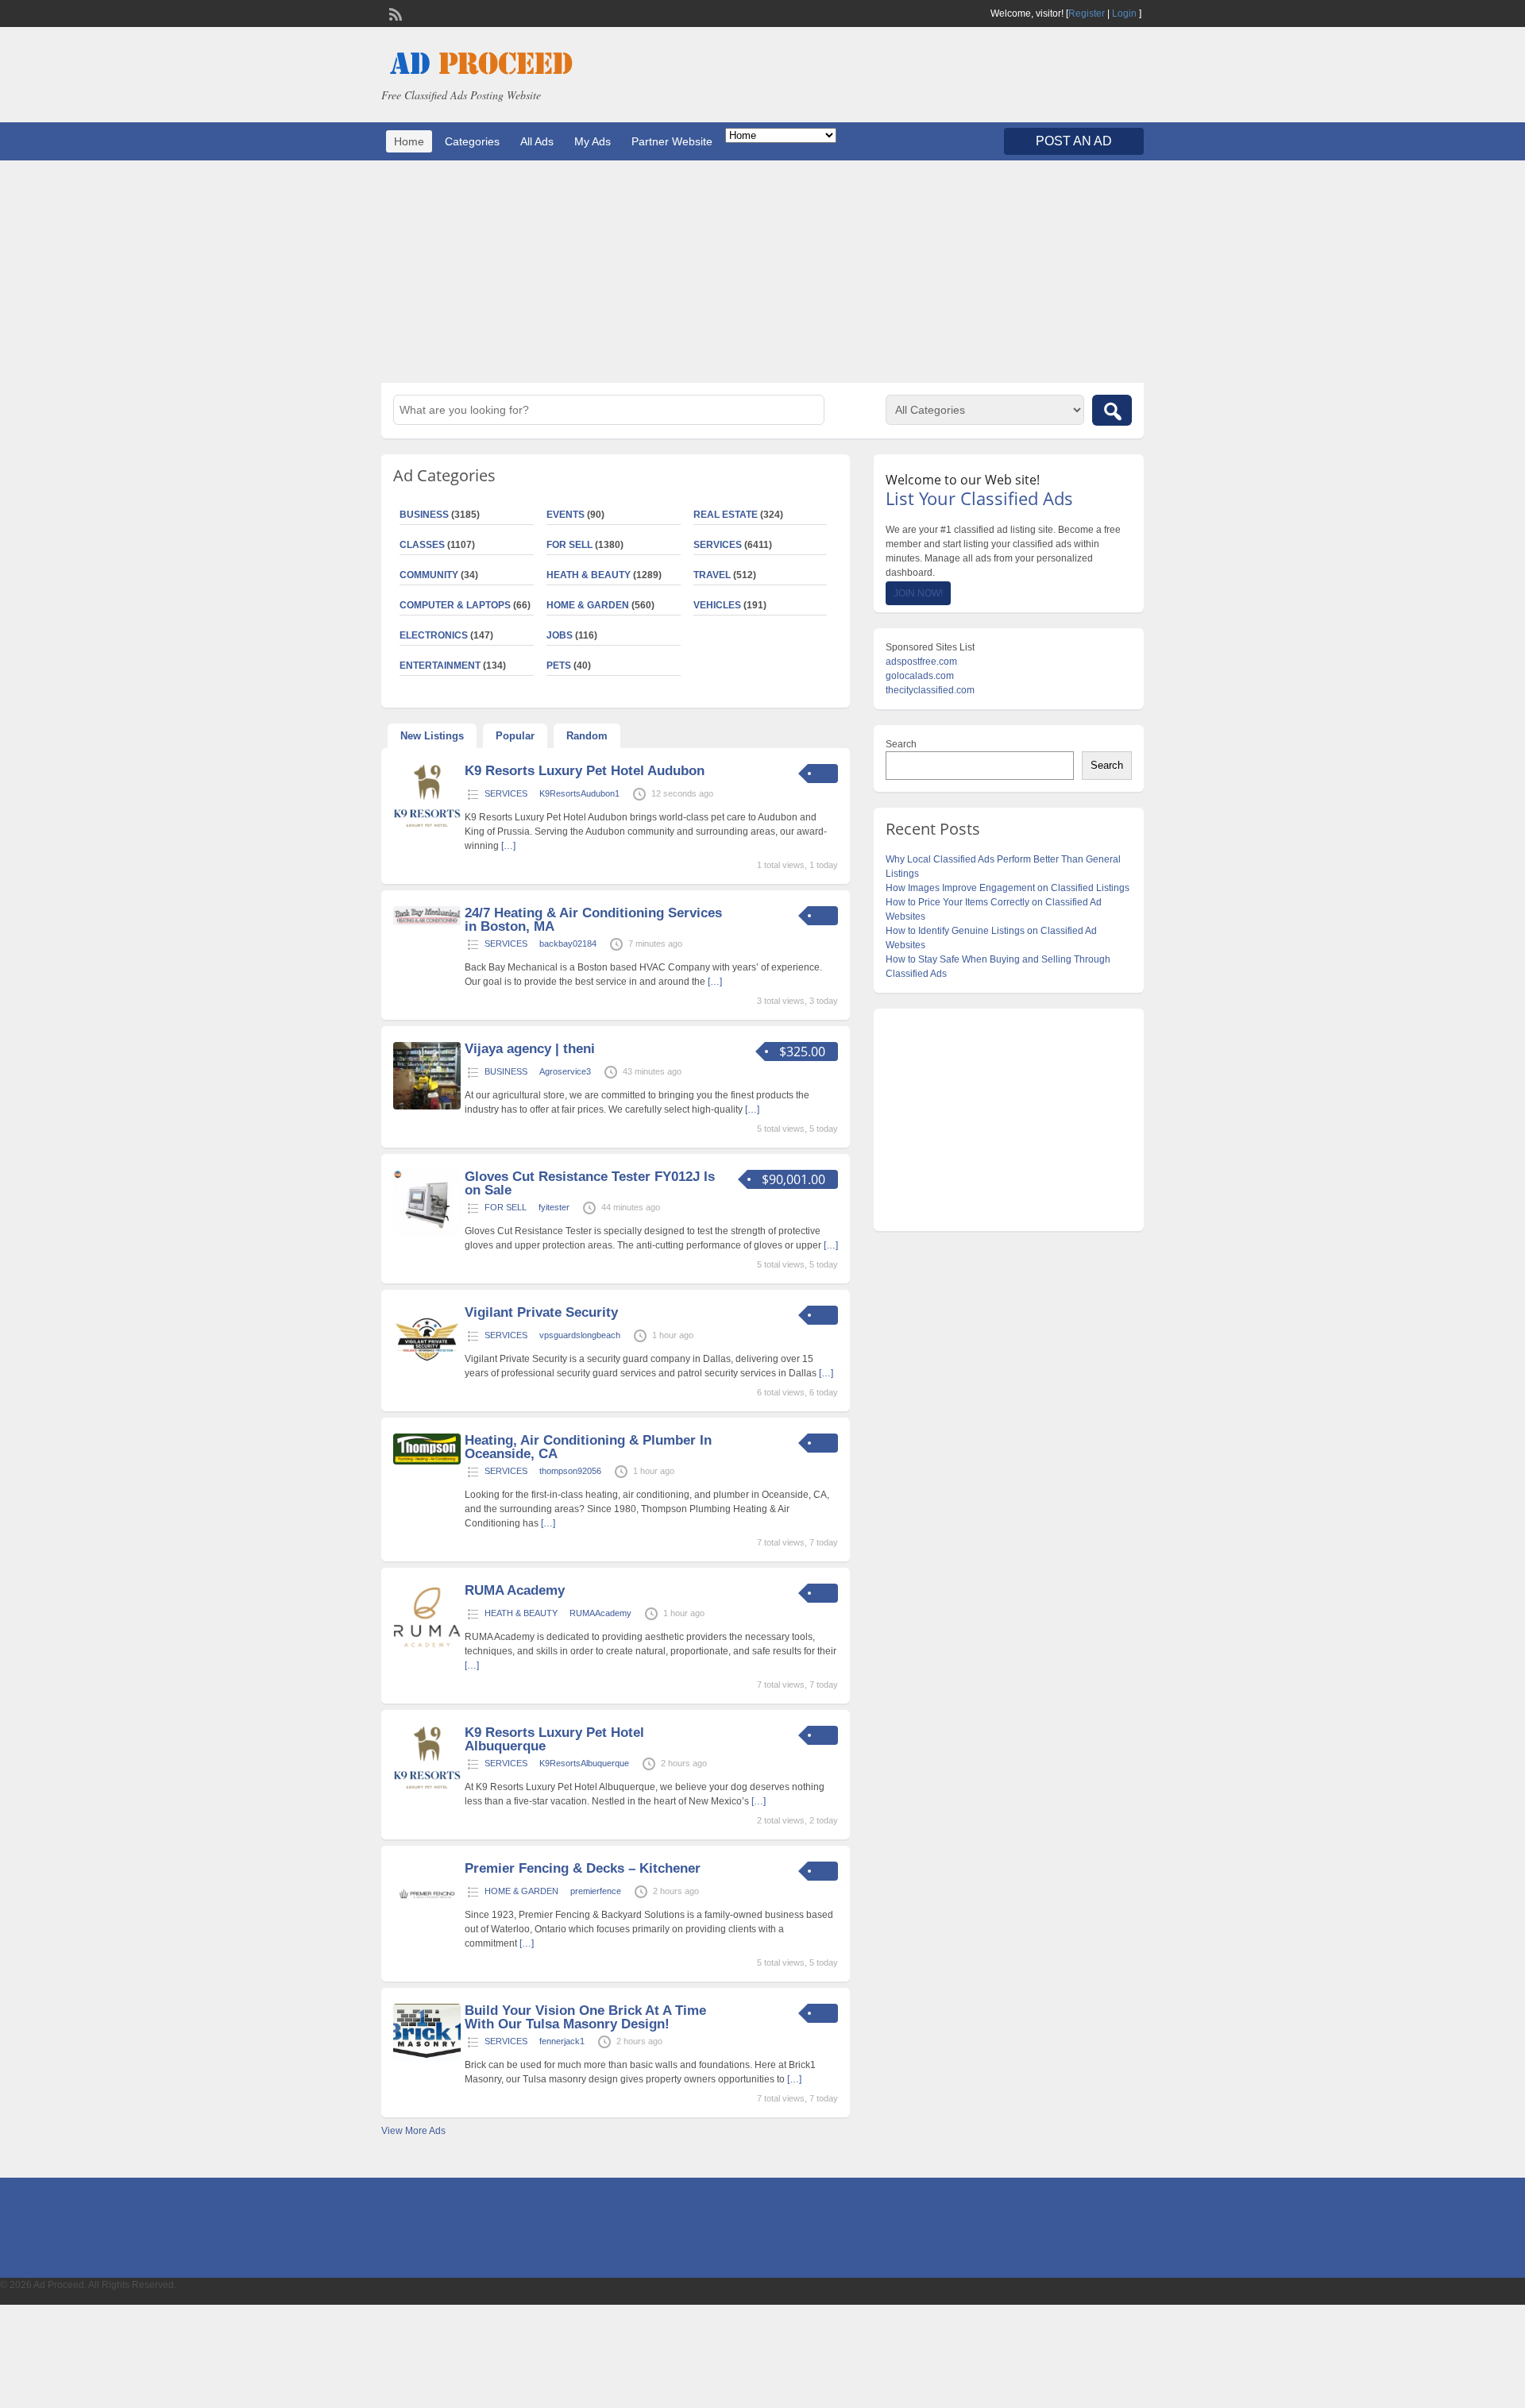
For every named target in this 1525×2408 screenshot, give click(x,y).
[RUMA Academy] (427, 1648)
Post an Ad (1074, 141)
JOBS (560, 635)
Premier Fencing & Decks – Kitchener (583, 1868)
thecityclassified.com (930, 690)
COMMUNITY (429, 575)
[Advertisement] (762, 272)
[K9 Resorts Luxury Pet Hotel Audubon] (427, 828)
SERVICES (718, 545)
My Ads (593, 141)
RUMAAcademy (600, 1613)
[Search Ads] (1112, 410)
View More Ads (413, 2131)
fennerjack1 (562, 2041)
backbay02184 (568, 944)
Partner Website (672, 141)
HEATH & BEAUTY (589, 575)
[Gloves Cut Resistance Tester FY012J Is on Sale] (427, 1234)
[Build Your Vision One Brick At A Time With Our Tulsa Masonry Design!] (427, 2058)
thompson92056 (570, 1471)
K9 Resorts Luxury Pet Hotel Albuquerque (554, 1739)
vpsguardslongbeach (580, 1335)
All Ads (537, 141)
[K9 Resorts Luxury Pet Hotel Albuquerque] (427, 1790)
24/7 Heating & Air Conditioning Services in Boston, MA (593, 920)
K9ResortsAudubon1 (579, 793)
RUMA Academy (515, 1590)
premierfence (596, 1891)
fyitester (554, 1207)
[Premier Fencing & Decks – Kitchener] (427, 1926)
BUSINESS (424, 515)
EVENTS (566, 515)
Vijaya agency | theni (530, 1049)
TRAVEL (712, 575)
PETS (559, 666)
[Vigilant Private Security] (427, 1370)
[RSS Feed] (394, 13)
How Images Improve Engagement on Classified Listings (1008, 888)
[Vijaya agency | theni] (427, 1106)
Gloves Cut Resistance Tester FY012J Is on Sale (590, 1183)
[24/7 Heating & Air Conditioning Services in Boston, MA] (427, 922)
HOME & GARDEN (588, 605)
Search (901, 744)
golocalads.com (920, 676)
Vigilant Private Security (541, 1312)
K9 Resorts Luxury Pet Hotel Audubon (585, 771)
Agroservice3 (565, 1071)
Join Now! (918, 593)
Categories (472, 141)
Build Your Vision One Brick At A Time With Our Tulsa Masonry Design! (585, 2017)
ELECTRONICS (434, 635)
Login (1124, 14)
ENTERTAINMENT (440, 666)
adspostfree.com (921, 662)
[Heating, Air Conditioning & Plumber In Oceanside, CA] (427, 1461)
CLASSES (422, 545)
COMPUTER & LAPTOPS (455, 605)
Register (1087, 14)
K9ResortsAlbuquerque (584, 1763)
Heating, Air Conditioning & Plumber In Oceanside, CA (588, 1447)
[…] (508, 846)
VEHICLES (717, 605)
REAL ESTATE (726, 515)
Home (409, 141)
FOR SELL (569, 545)
